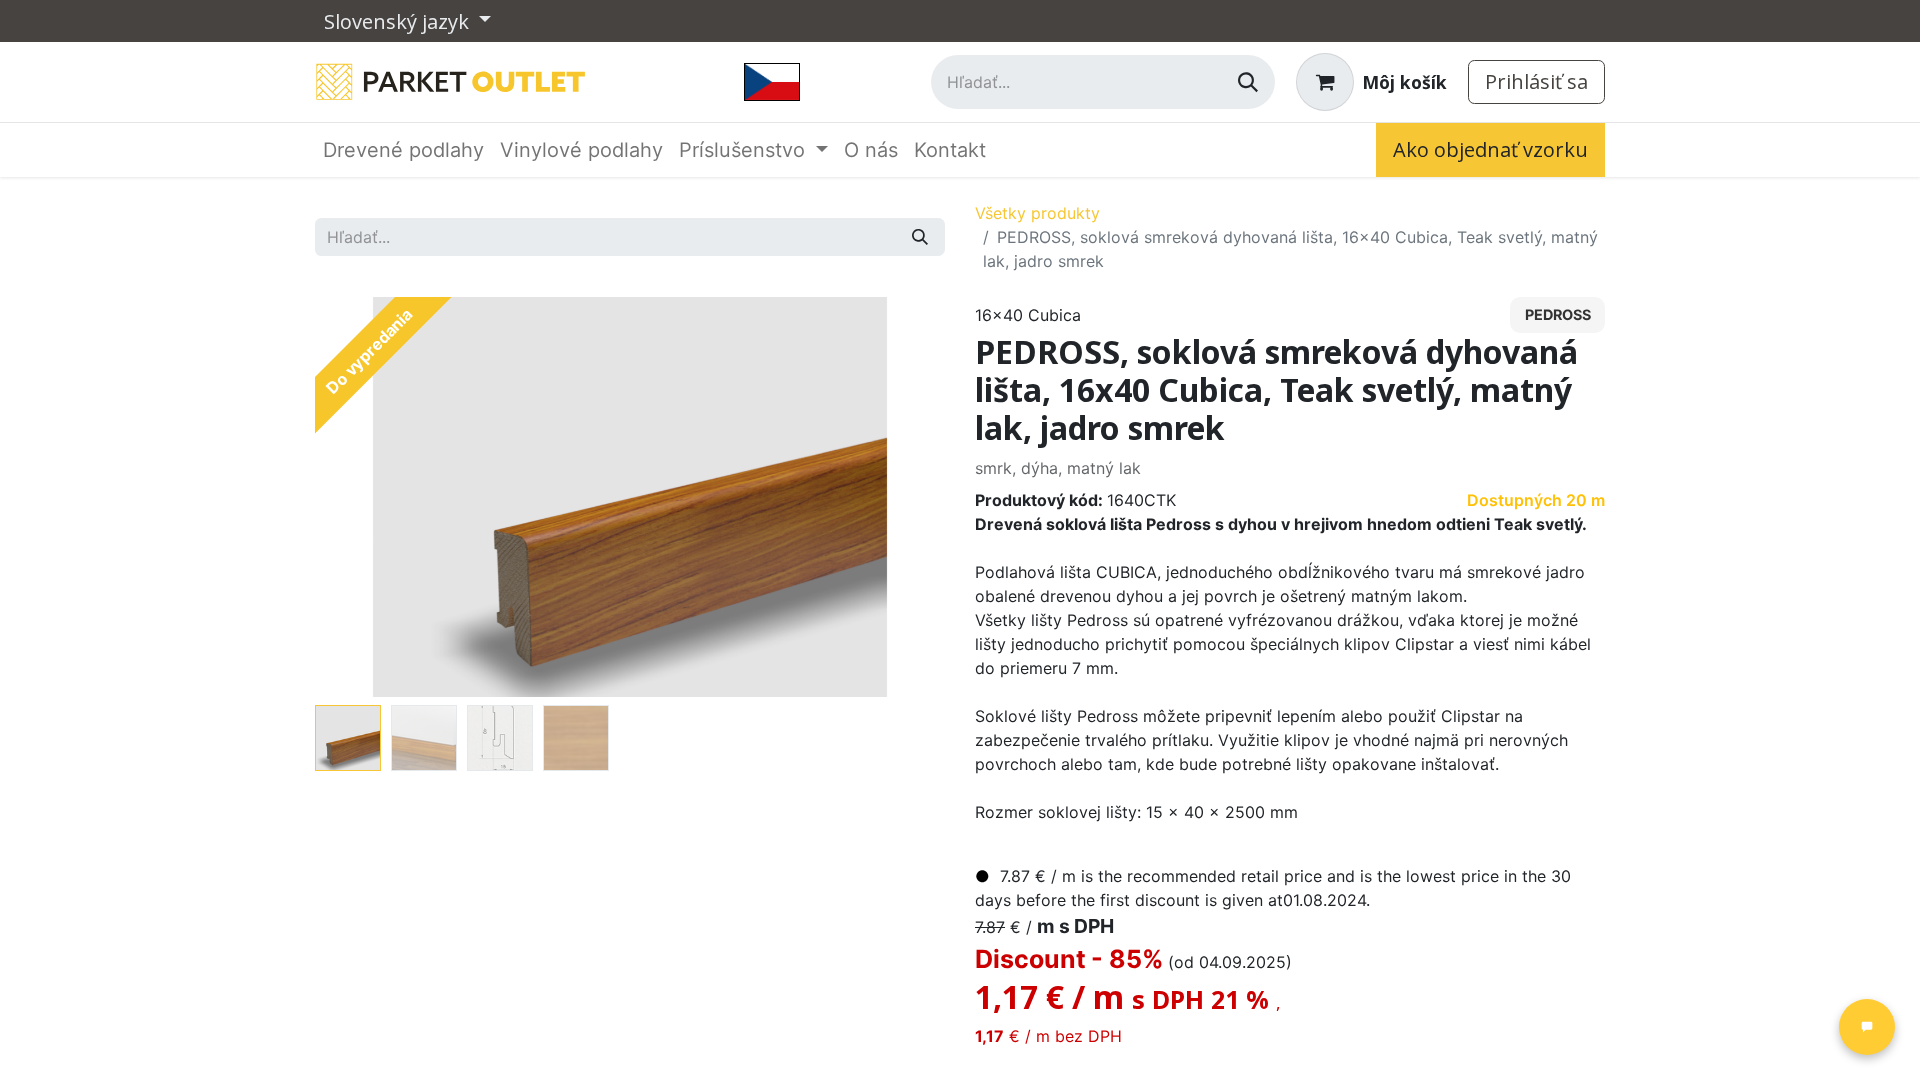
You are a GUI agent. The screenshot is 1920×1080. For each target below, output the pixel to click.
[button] (362, 497)
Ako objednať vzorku (1490, 149)
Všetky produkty (1037, 213)
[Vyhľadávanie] (1248, 82)
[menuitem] (403, 150)
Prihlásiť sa (1536, 81)
